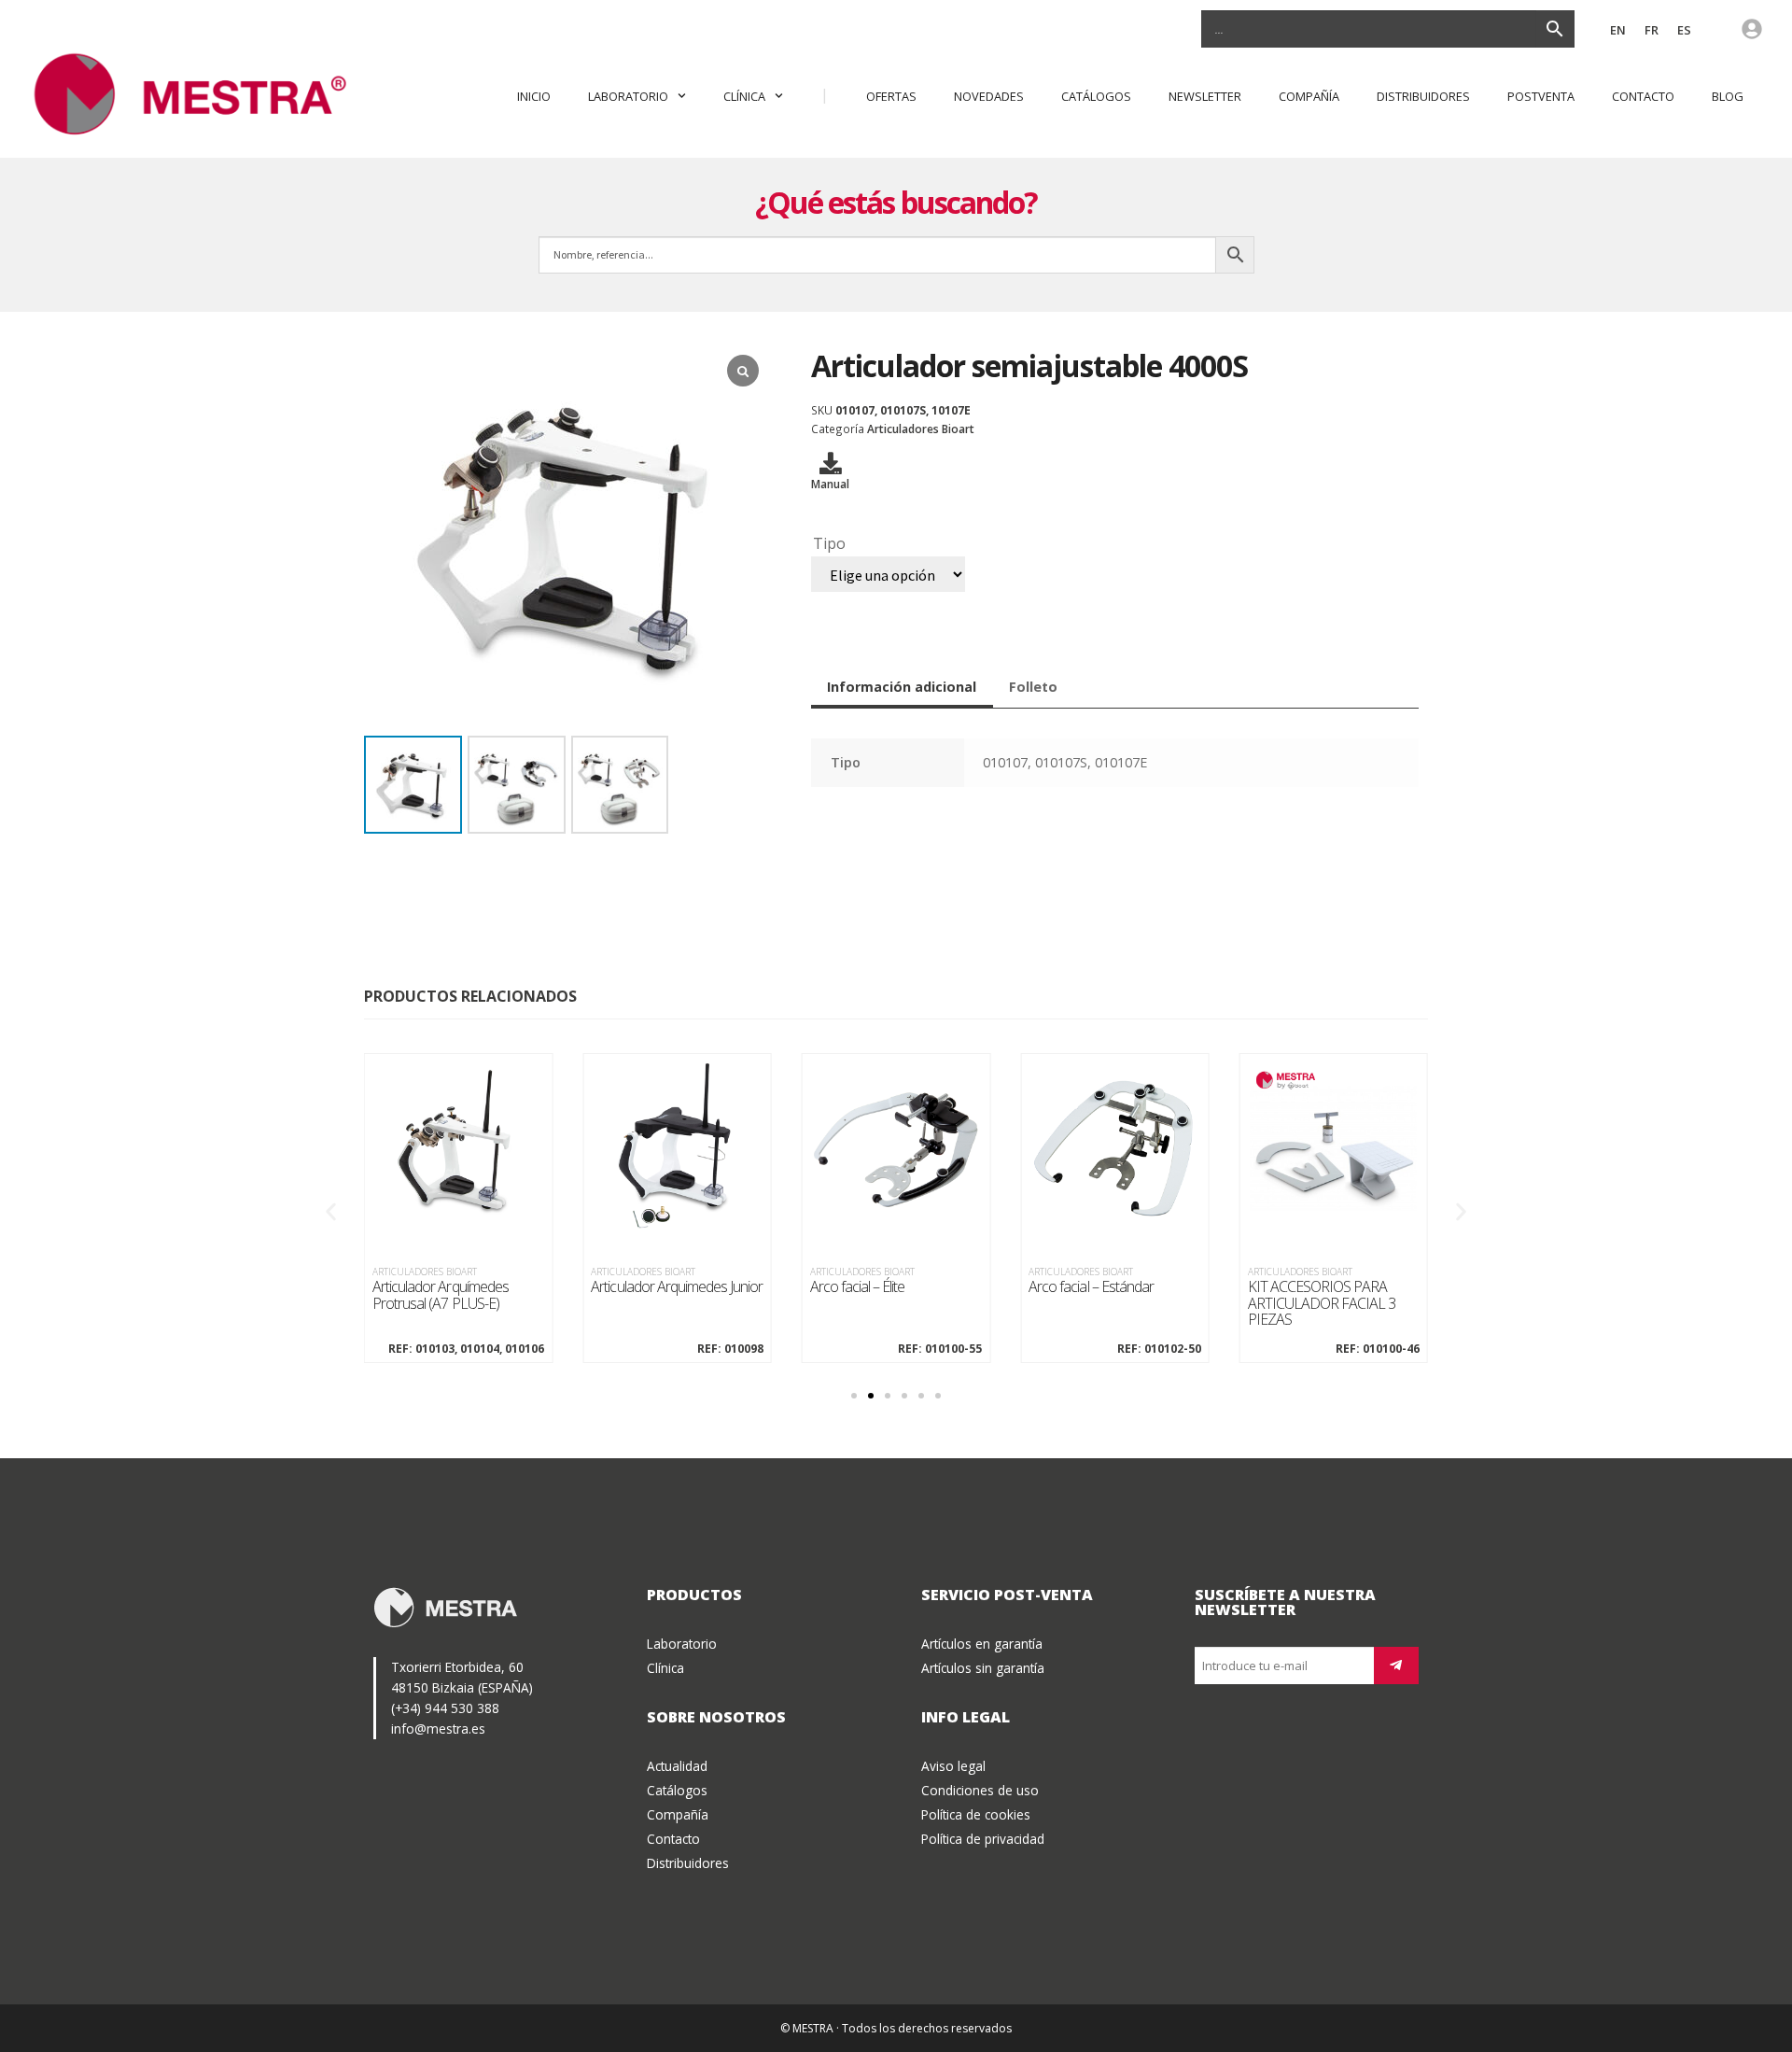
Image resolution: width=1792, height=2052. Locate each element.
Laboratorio (628, 96)
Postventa (1541, 96)
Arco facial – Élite (858, 1287)
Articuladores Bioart (921, 429)
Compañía (1309, 96)
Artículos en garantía (982, 1644)
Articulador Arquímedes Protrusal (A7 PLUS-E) (441, 1295)
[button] (331, 1212)
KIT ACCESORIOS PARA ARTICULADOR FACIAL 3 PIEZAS (1322, 1304)
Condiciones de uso (980, 1790)
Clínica (744, 96)
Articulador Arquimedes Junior (677, 1287)
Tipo (829, 543)
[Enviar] (1396, 1665)
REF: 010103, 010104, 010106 (466, 1349)
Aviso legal (953, 1766)
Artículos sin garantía (983, 1668)
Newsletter (1205, 96)
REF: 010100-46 (1378, 1349)
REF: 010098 (730, 1349)
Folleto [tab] (1033, 687)
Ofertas (891, 96)
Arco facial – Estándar (1091, 1287)
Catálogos (1096, 96)
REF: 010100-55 (940, 1349)
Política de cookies (976, 1814)
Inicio (534, 96)
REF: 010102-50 (1159, 1349)
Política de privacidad (983, 1839)
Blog (1728, 96)
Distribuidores (1423, 96)
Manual (830, 484)
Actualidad (677, 1766)
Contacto (1643, 96)
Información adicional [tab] (902, 687)
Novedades (989, 96)
